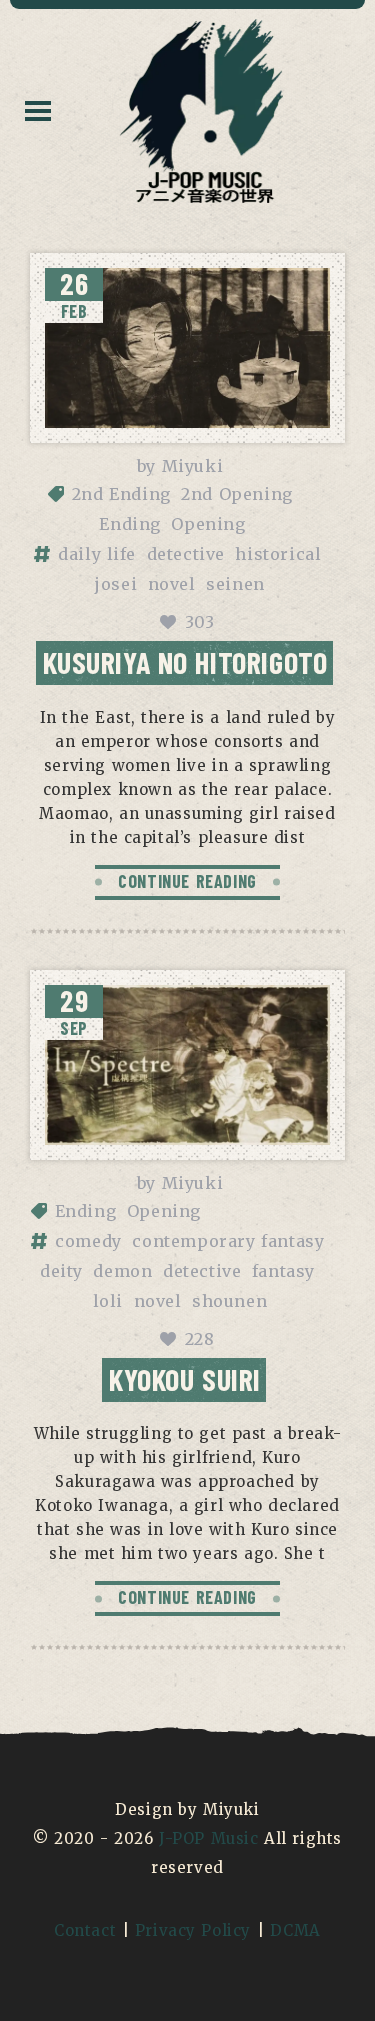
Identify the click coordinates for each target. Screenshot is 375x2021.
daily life (97, 554)
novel (172, 584)
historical (278, 554)
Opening (208, 524)
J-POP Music (209, 1838)
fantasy (283, 1271)
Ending (130, 524)
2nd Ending (121, 494)
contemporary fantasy (228, 1241)
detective (186, 554)
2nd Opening (237, 494)
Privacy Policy (193, 1930)
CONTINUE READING (187, 881)
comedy (88, 1241)
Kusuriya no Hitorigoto (185, 662)
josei (116, 584)
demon (122, 1271)
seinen (235, 584)
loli (108, 1301)
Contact (85, 1930)
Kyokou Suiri (185, 1379)
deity (61, 1271)
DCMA (295, 1930)
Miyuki (193, 466)
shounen (229, 1301)
